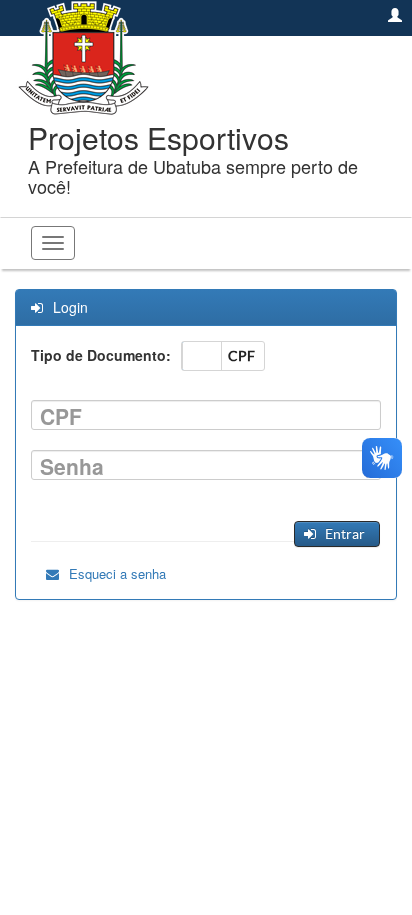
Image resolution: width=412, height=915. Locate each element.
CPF (61, 416)
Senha (72, 466)
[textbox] (206, 415)
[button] (336, 534)
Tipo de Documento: (101, 355)
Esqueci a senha (117, 573)
